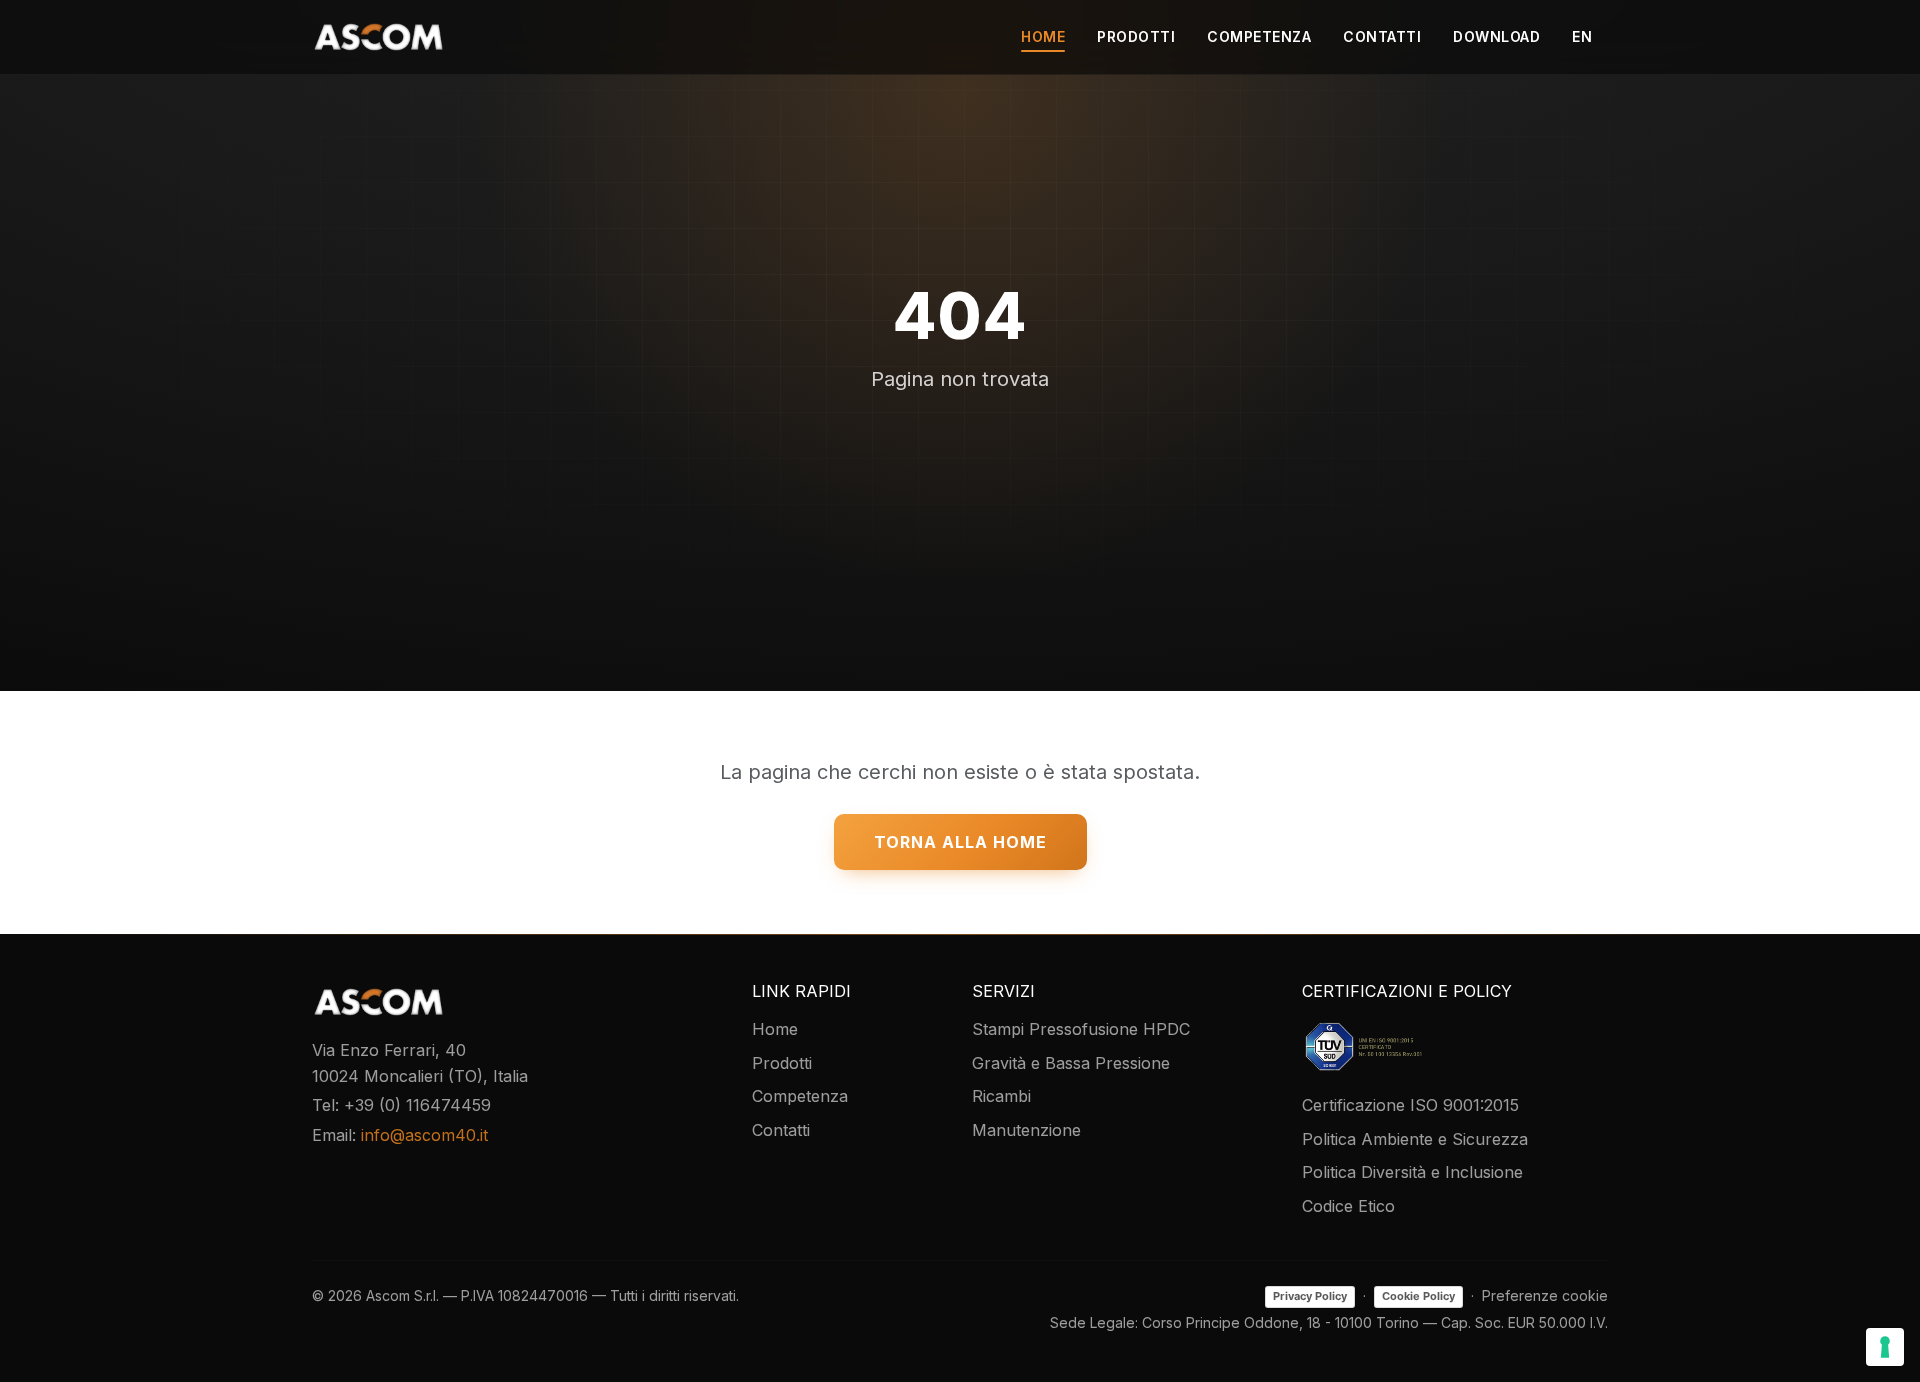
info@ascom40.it (424, 1135)
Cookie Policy (1418, 1296)
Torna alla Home (960, 842)
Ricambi (1001, 1096)
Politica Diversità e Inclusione (1412, 1172)
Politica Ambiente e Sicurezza (1415, 1139)
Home (1043, 36)
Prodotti (1136, 36)
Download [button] (1496, 36)
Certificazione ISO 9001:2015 (1410, 1105)
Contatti (1382, 36)
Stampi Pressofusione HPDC (1081, 1029)
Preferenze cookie (1545, 1295)
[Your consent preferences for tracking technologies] (1885, 1347)
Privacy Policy (1310, 1296)
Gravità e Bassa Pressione (1071, 1063)
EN (1582, 36)
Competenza (1259, 36)
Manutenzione (1026, 1130)
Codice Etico (1348, 1206)
